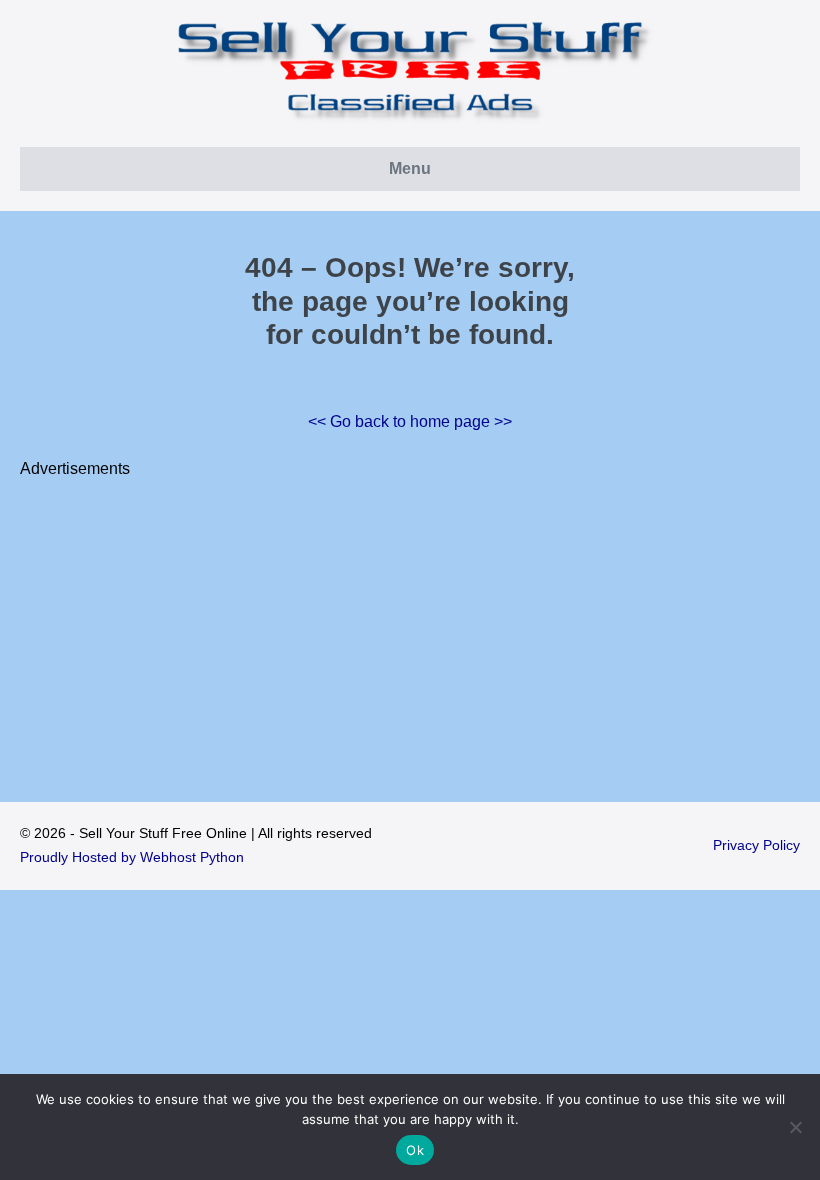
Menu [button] (410, 168)
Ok (415, 1150)
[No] (795, 1127)
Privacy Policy (756, 845)
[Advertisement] (410, 622)
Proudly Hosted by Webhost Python (132, 857)
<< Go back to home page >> (410, 421)
